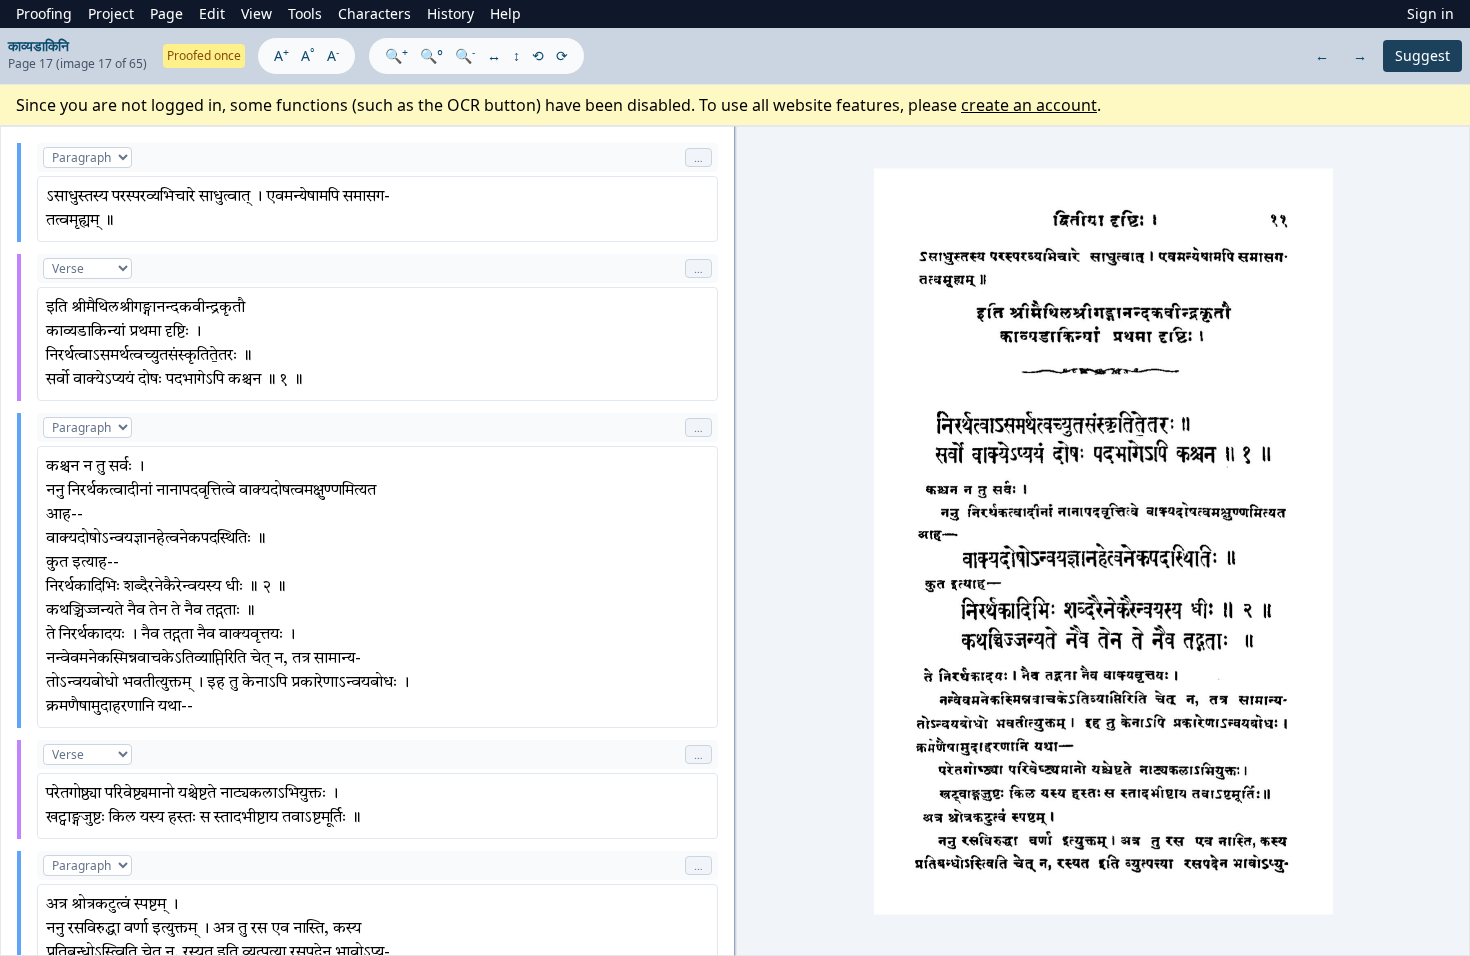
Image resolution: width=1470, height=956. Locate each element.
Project (111, 13)
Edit (212, 13)
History (450, 13)
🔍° (431, 55)
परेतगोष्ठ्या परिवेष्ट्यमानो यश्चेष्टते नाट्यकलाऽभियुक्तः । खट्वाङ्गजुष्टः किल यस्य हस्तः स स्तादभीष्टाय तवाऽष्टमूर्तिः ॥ (203, 806)
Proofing (44, 13)
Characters (374, 13)
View (256, 13)
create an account (1029, 105)
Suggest (1422, 55)
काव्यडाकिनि (38, 45)
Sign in (1430, 13)
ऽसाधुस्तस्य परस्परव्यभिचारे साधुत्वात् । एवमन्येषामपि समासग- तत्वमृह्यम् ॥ (218, 209)
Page (166, 13)
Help (505, 13)
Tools (305, 13)
